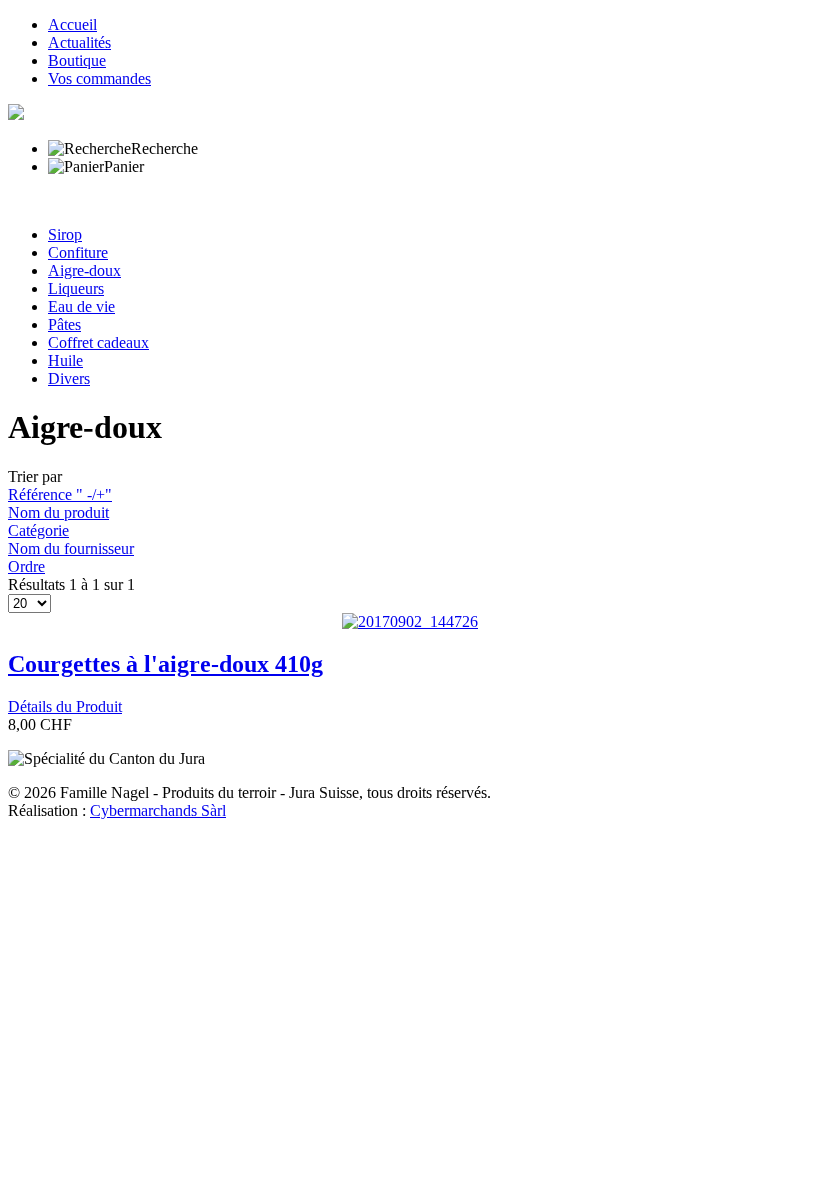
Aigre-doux (84, 270)
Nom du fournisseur (71, 548)
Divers (69, 378)
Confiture (78, 252)
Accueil (72, 24)
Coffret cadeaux (98, 342)
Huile (65, 360)
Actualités (79, 42)
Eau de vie (81, 306)
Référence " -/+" (60, 494)
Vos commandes (99, 78)
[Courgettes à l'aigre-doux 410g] (410, 621)
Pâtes (64, 324)
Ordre (26, 566)
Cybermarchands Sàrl (158, 810)
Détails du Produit (65, 706)
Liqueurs (76, 288)
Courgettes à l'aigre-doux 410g (165, 664)
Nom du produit (58, 512)
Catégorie (38, 530)
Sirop (65, 234)
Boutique (77, 60)
